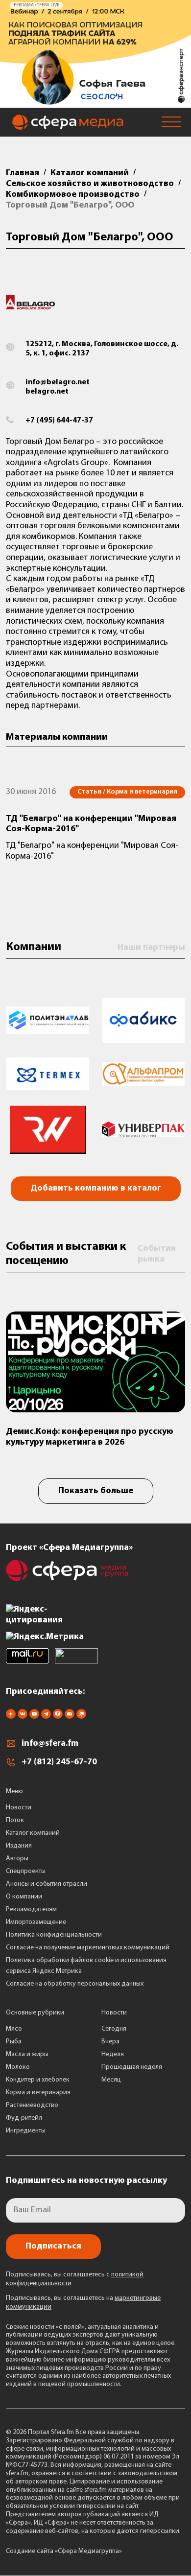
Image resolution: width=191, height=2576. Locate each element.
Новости (19, 1808)
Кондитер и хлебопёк (38, 2080)
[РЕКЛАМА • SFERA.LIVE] (95, 103)
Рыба (14, 2042)
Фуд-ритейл (24, 2118)
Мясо (14, 2029)
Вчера (110, 2042)
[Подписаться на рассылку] (70, 1717)
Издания (19, 1846)
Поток (15, 1820)
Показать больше (96, 1491)
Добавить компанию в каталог (96, 1189)
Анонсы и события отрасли (47, 1884)
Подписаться (53, 2247)
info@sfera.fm (50, 1744)
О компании (24, 1897)
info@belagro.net (58, 382)
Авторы (17, 1859)
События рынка (157, 1254)
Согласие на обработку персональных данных (75, 1984)
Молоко (18, 2067)
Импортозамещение (36, 1922)
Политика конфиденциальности (54, 1935)
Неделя (113, 2054)
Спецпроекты (26, 1871)
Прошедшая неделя (132, 2067)
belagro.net (47, 392)
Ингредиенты (26, 2131)
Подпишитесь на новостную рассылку (86, 2181)
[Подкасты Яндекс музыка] (81, 1717)
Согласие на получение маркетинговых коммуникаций (88, 1948)
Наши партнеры (151, 948)
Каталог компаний (33, 1833)
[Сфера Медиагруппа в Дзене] (11, 1717)
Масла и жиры (27, 2054)
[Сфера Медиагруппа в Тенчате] (58, 1717)
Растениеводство (32, 2105)
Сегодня (114, 2029)
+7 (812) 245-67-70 (59, 1762)
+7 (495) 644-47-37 (59, 421)
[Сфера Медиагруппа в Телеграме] (46, 1717)
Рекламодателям (31, 1909)
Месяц (111, 2080)
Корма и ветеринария (38, 2093)
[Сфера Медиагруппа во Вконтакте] (23, 1717)
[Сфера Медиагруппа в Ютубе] (34, 1717)
